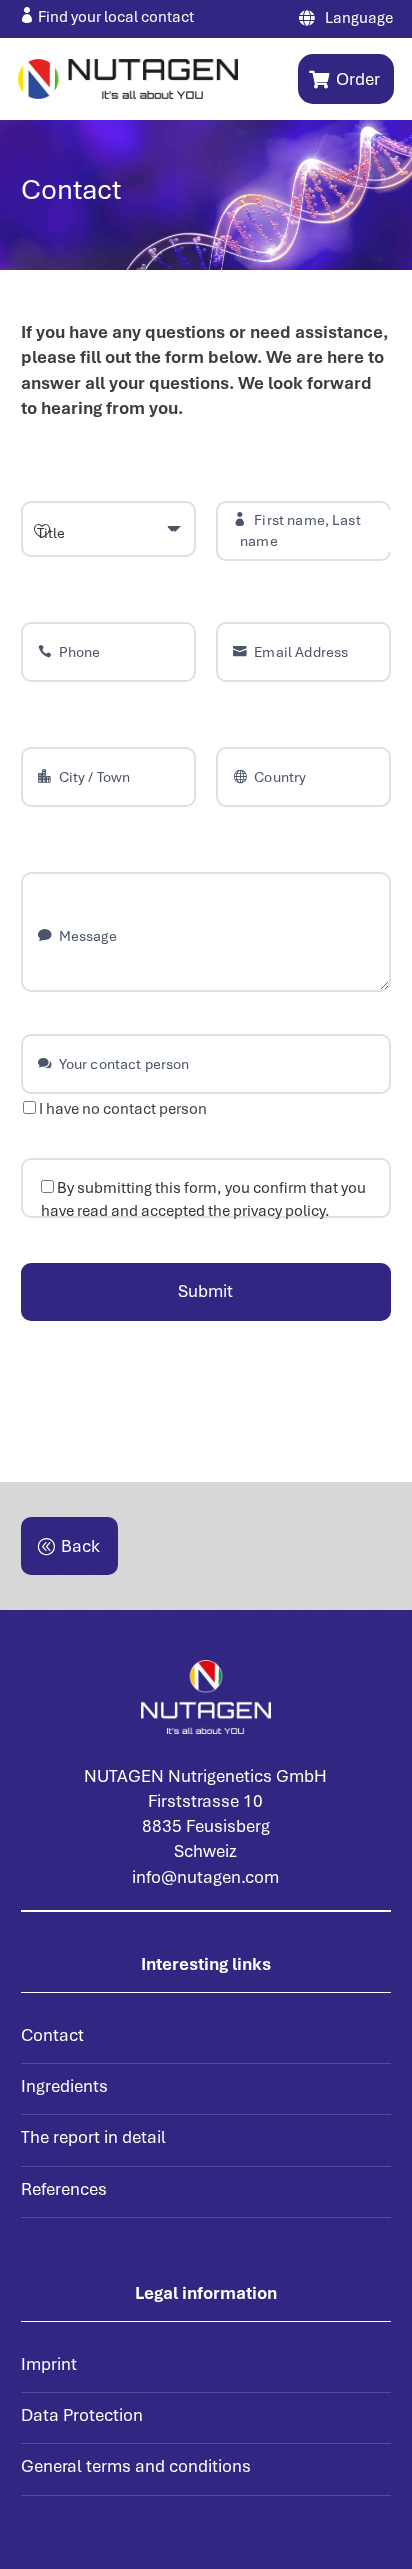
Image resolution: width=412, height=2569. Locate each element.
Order (358, 79)
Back (80, 1546)
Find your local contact (116, 17)
